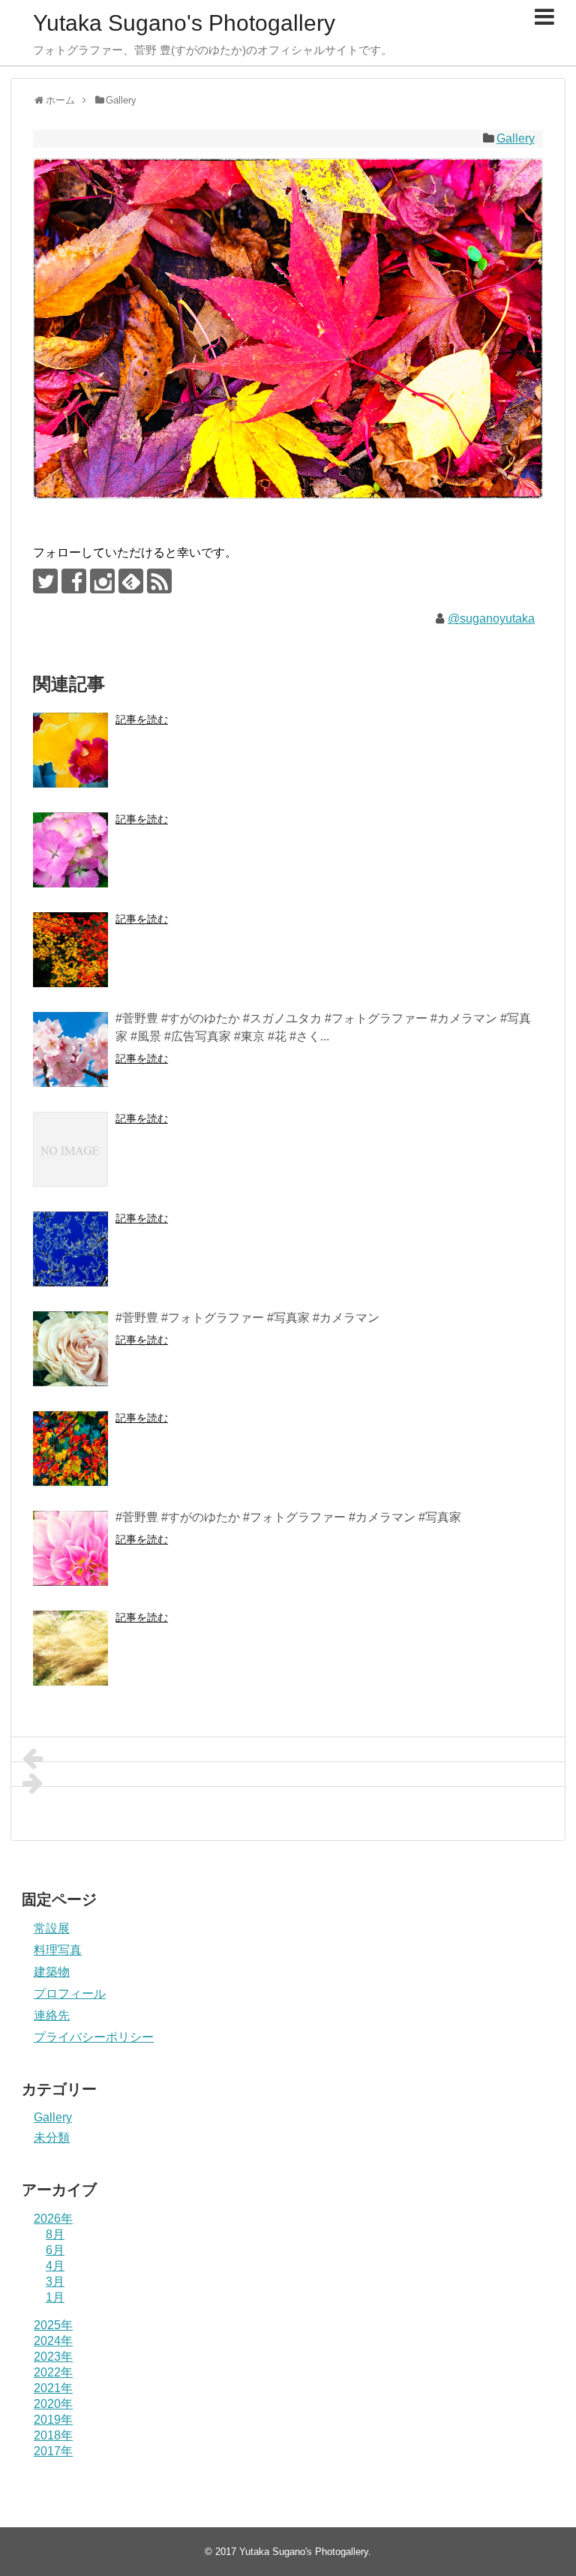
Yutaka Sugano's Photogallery (184, 23)
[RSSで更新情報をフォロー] (159, 581)
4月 (55, 2266)
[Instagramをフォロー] (102, 581)
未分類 (52, 2138)
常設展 (52, 1928)
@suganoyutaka (491, 618)
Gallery (516, 138)
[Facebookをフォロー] (74, 581)
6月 (55, 2250)
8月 (55, 2234)
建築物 (52, 1972)
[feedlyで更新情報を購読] (131, 581)
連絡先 (52, 2015)
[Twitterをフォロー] (45, 581)
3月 (55, 2282)
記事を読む (142, 719)
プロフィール (70, 1994)
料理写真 (58, 1950)
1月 (55, 2297)
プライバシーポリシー (94, 2037)
